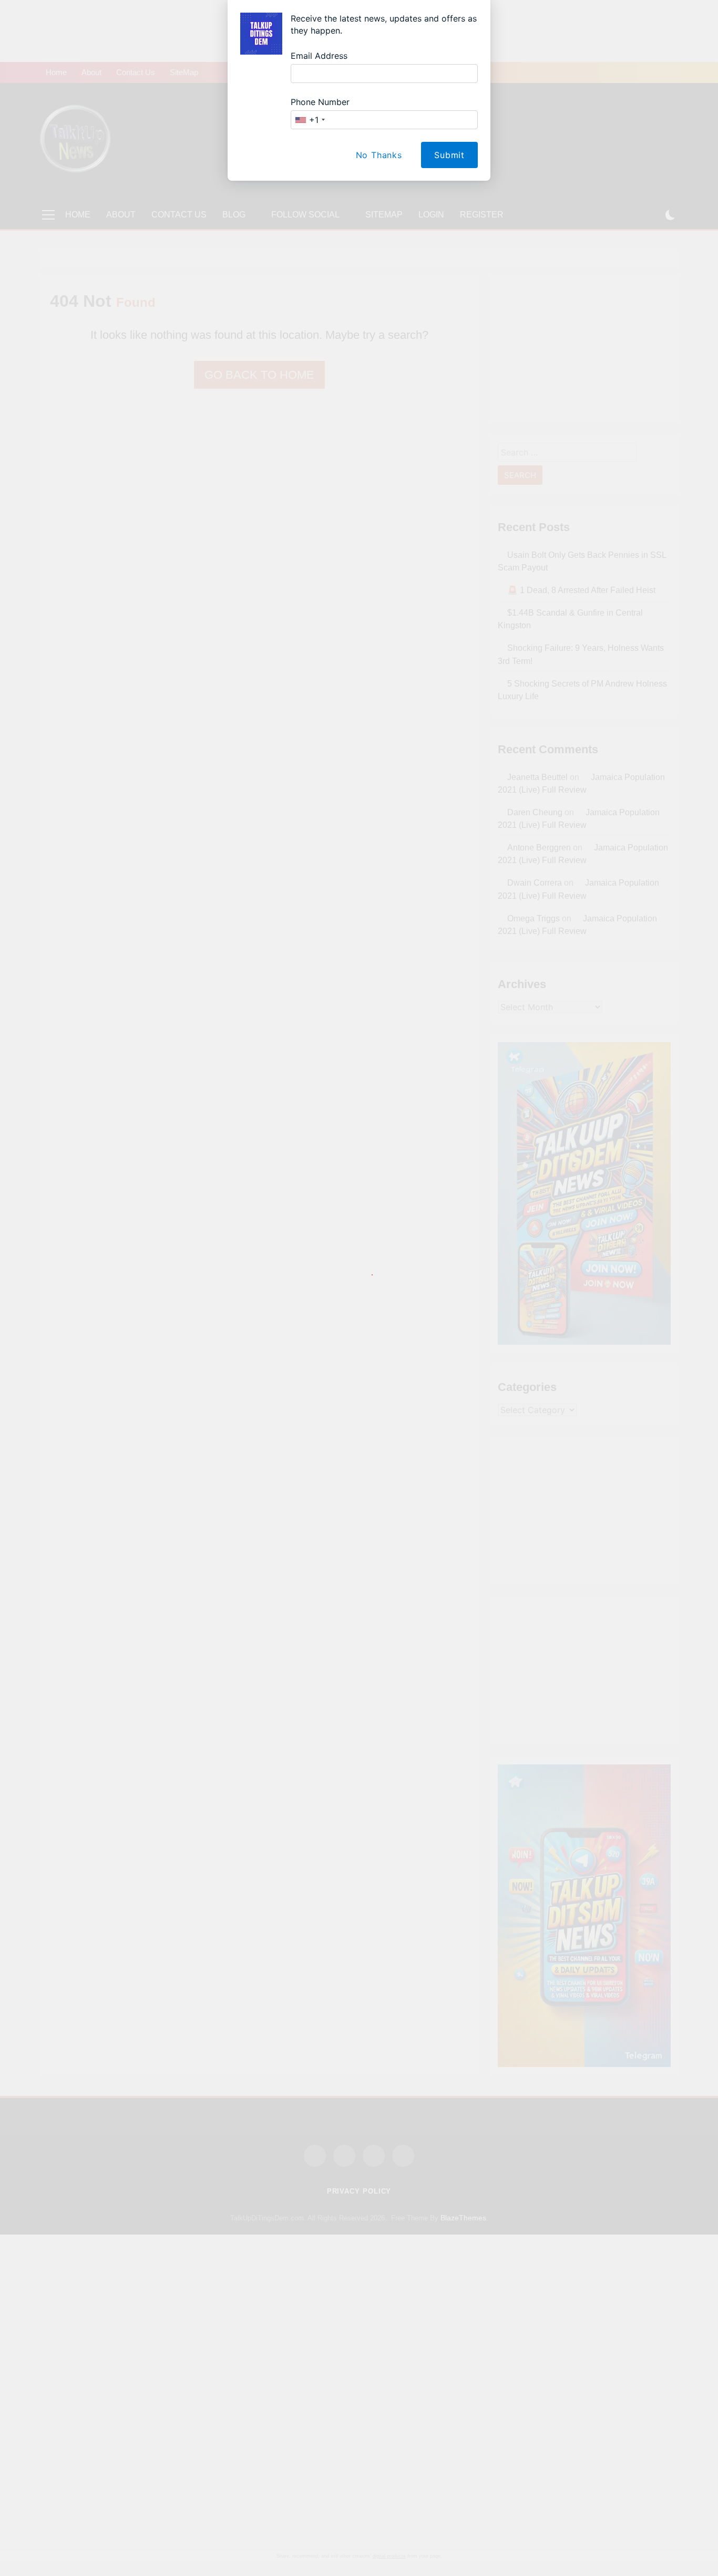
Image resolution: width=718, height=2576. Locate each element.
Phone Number (320, 102)
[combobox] (310, 120)
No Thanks (379, 155)
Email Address (319, 56)
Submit (449, 155)
